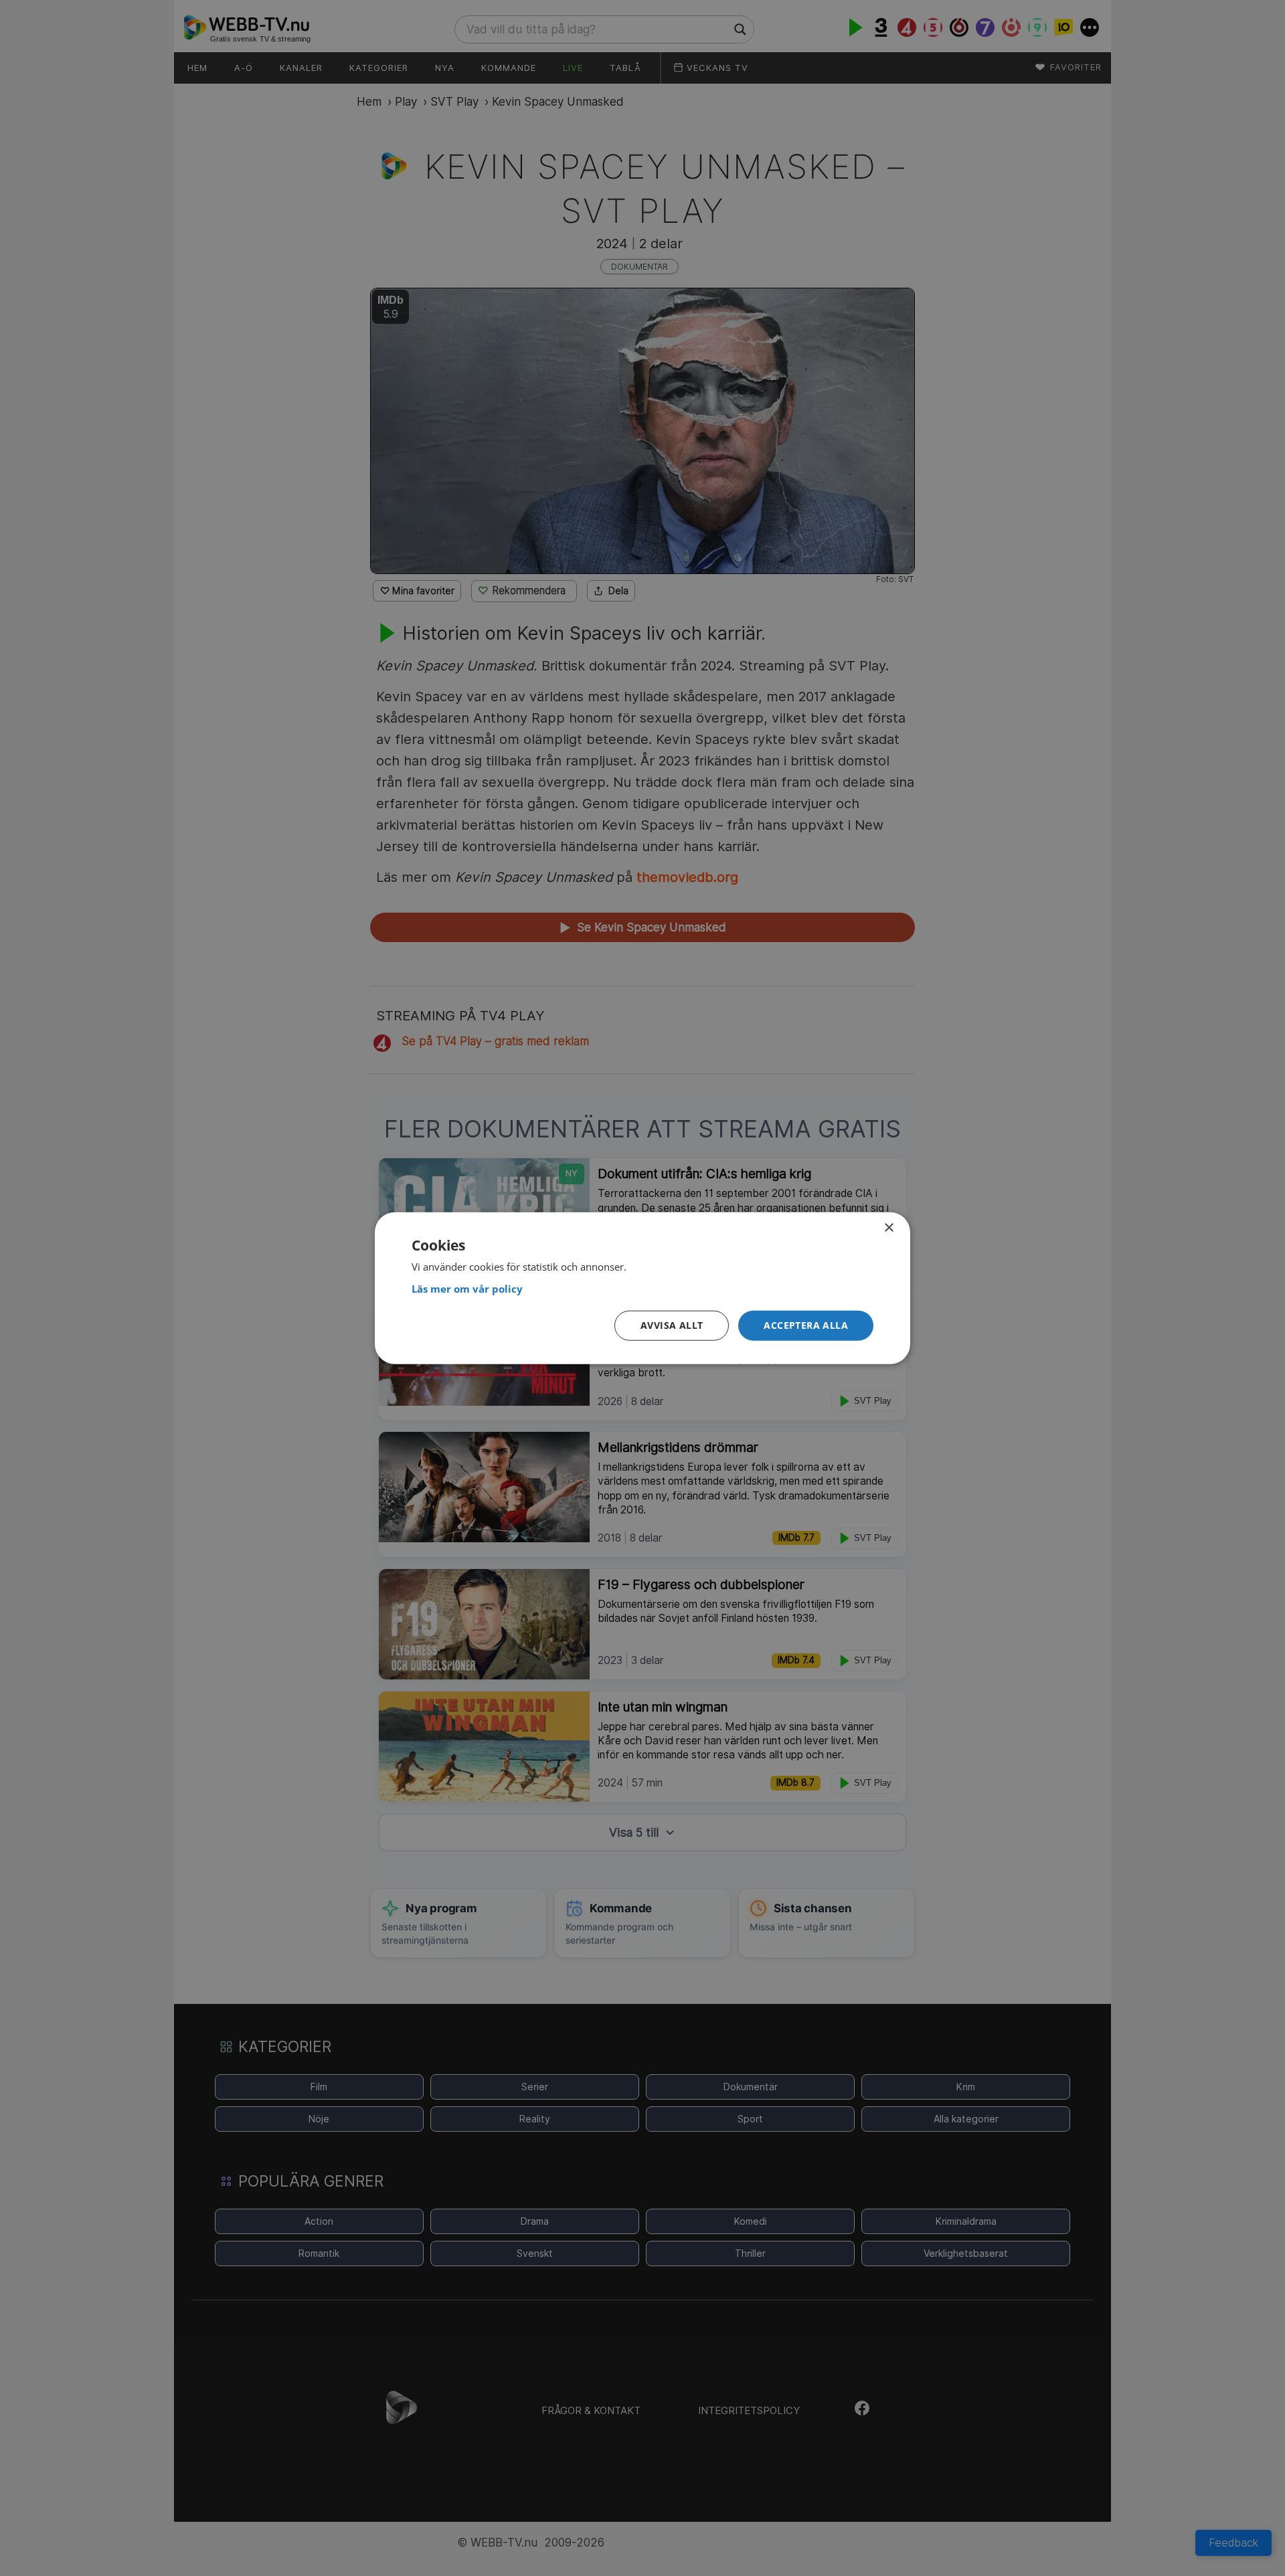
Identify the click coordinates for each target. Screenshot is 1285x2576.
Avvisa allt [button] (672, 1325)
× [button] (888, 1228)
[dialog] (642, 1288)
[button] (806, 1326)
